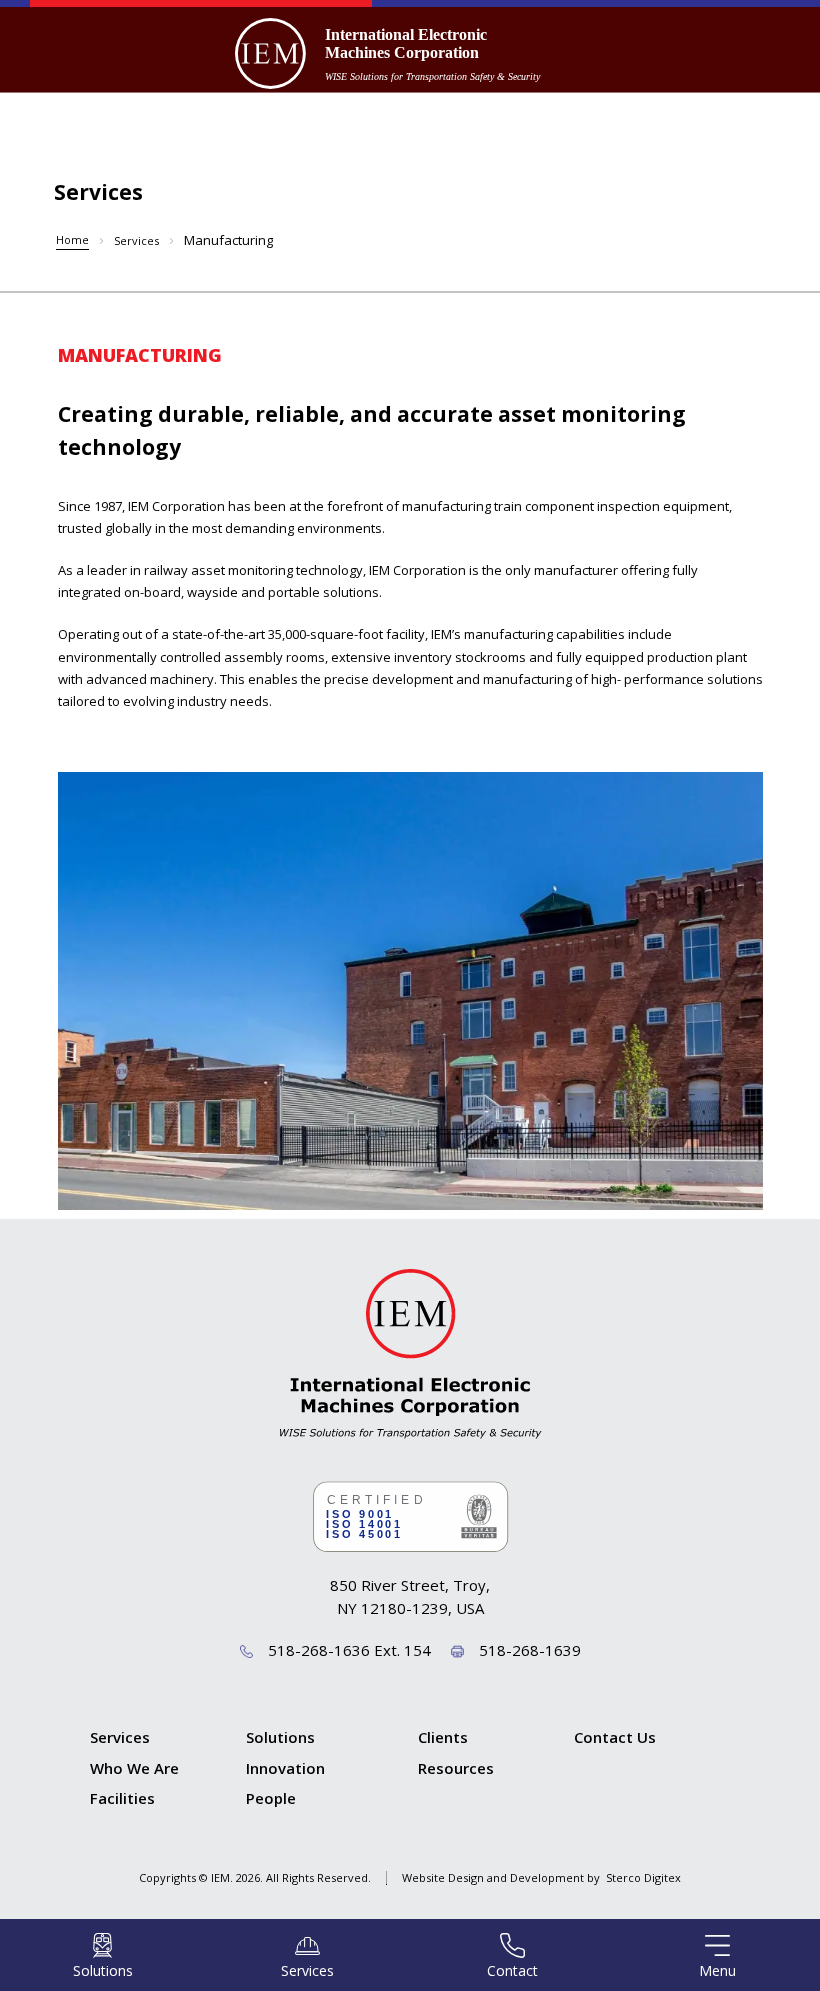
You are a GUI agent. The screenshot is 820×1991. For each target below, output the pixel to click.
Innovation (285, 1768)
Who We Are (134, 1768)
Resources (456, 1768)
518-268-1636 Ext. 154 (349, 1650)
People (271, 1798)
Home (72, 239)
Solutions (280, 1737)
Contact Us (615, 1737)
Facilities (122, 1798)
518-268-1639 (530, 1650)
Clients (443, 1737)
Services (136, 240)
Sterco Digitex (643, 1877)
